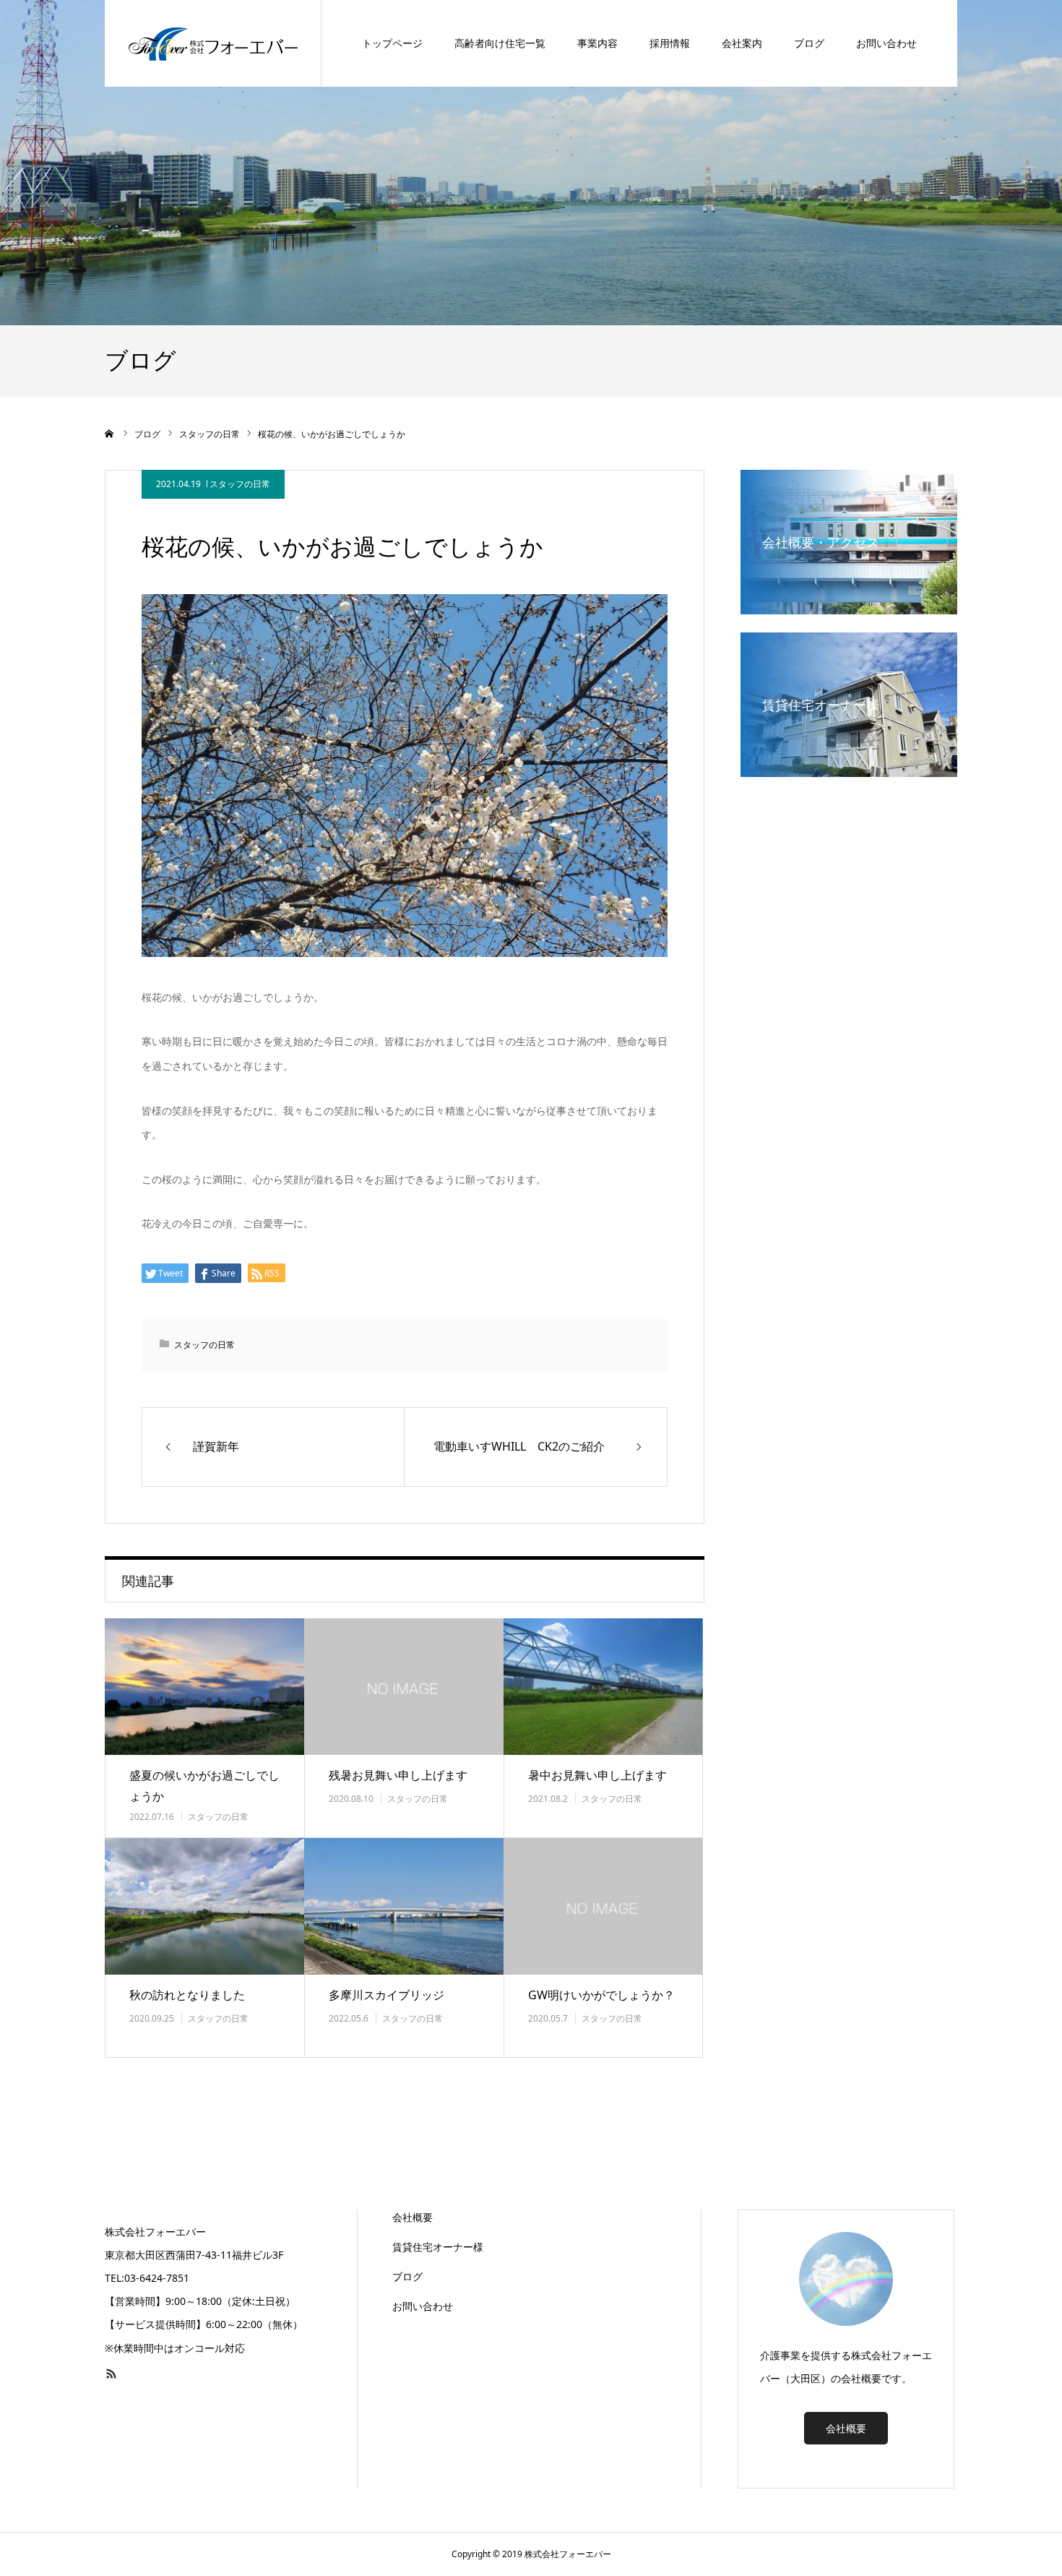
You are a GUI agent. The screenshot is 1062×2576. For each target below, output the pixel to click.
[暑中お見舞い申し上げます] (603, 1687)
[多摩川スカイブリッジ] (404, 1906)
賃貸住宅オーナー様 (438, 2247)
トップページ (392, 43)
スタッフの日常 (240, 484)
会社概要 (413, 2217)
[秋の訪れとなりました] (204, 1906)
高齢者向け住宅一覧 (500, 43)
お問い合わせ (886, 43)
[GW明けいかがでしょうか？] (603, 1906)
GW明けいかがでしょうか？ (601, 1995)
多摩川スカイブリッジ (387, 1995)
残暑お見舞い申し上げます (398, 1775)
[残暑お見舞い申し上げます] (404, 1687)
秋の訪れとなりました (187, 1995)
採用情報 (670, 43)
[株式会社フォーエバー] (213, 43)
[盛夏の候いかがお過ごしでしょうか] (204, 1687)
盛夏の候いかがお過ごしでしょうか (204, 1786)
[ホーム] (110, 434)
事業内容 (597, 43)
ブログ (809, 43)
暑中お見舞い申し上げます (597, 1775)
